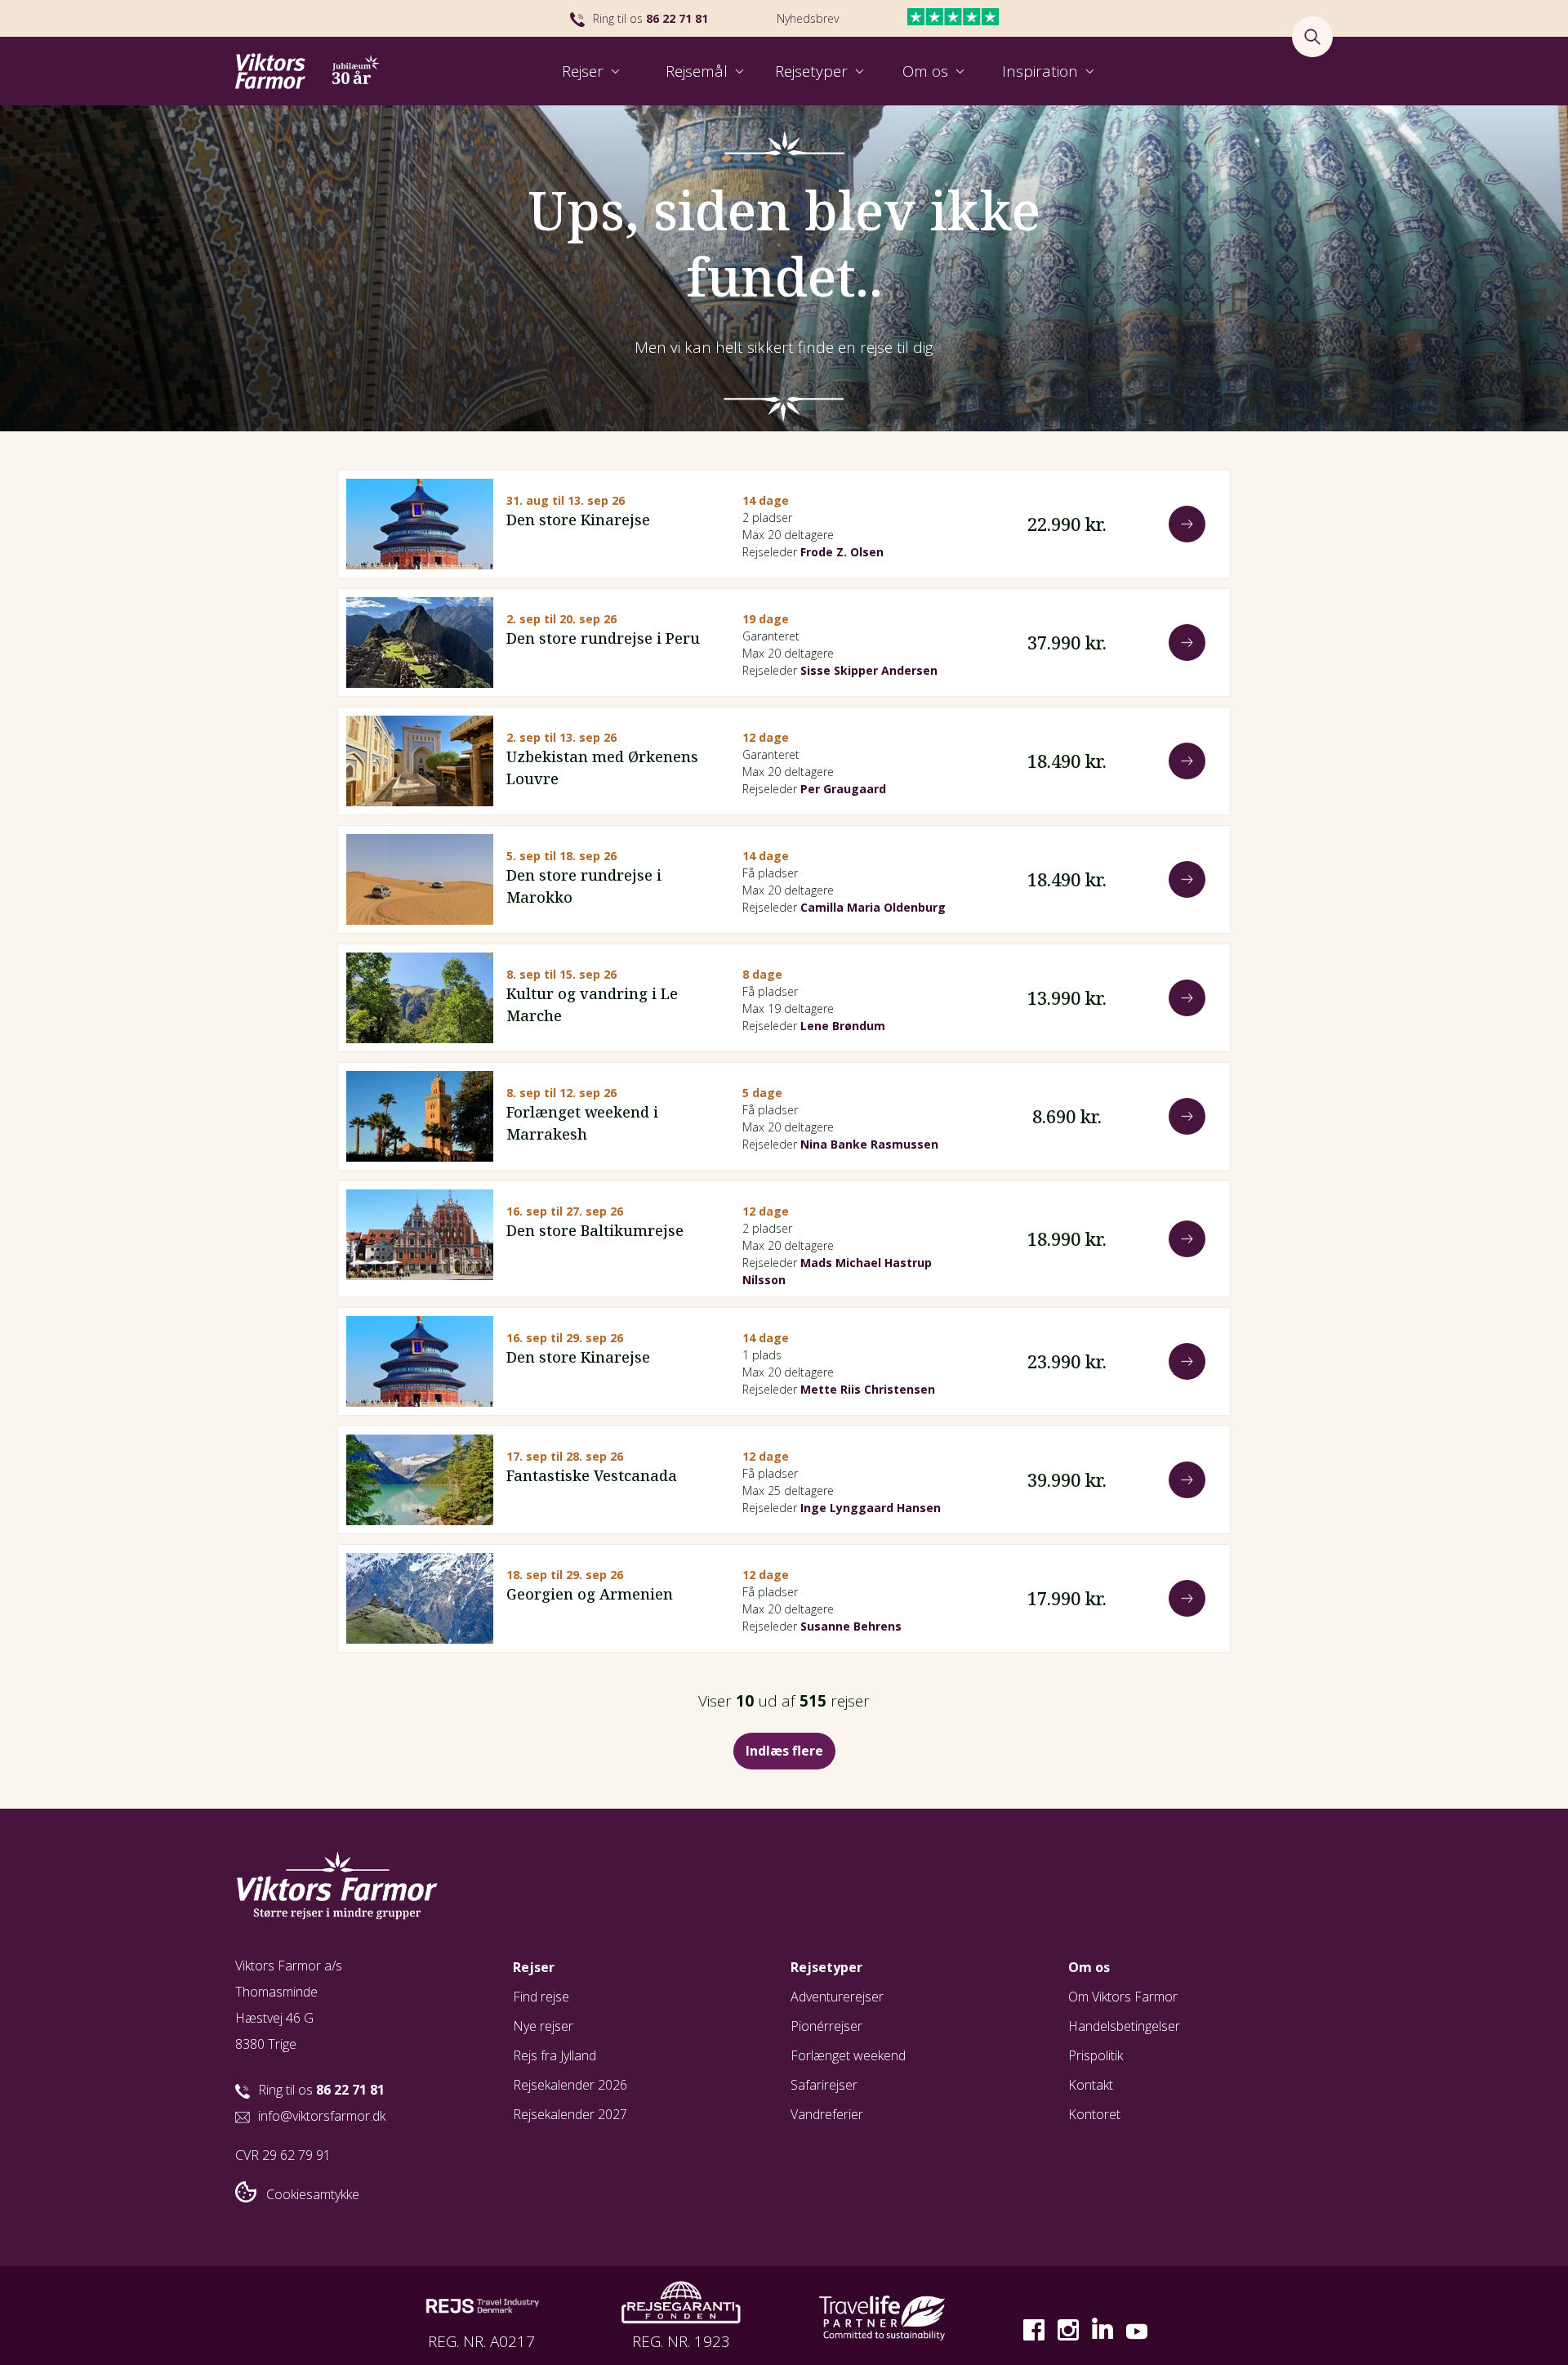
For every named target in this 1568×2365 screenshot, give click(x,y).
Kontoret (1094, 2114)
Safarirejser (824, 2085)
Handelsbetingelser (1124, 2026)
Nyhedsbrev (808, 18)
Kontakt (1091, 2085)
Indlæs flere (784, 1751)
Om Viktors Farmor (1123, 1997)
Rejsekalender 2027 (570, 2114)
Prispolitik (1096, 2055)
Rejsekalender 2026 (570, 2085)
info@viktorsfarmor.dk (322, 2116)
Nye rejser (543, 2026)
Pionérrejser (826, 2026)
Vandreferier (827, 2114)
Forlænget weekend (848, 2055)
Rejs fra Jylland (555, 2055)
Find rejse (541, 1997)
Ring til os (650, 18)
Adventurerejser (837, 1997)
